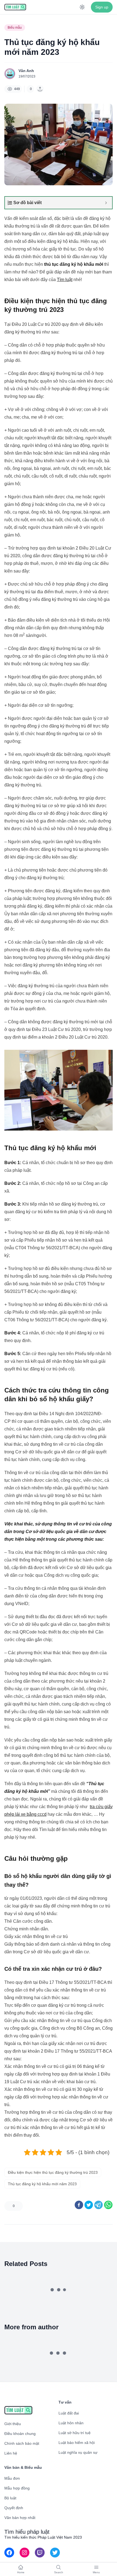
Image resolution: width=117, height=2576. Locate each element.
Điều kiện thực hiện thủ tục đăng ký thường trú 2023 (53, 2172)
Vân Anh (26, 71)
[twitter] (89, 2205)
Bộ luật (10, 2498)
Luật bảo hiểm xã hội (77, 2443)
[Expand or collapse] (106, 203)
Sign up (102, 7)
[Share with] (40, 89)
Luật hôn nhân (71, 2423)
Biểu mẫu (15, 28)
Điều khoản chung (20, 2434)
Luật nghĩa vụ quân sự (78, 2452)
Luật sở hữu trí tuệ (75, 2433)
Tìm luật (65, 280)
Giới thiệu (13, 2424)
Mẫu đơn (12, 2478)
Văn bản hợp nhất (20, 2518)
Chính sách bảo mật (22, 2443)
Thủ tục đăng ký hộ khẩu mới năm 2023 (42, 2184)
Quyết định (14, 2508)
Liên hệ (11, 2453)
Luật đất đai (69, 2413)
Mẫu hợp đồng (17, 2488)
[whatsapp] (108, 2205)
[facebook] (79, 2205)
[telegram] (98, 2205)
